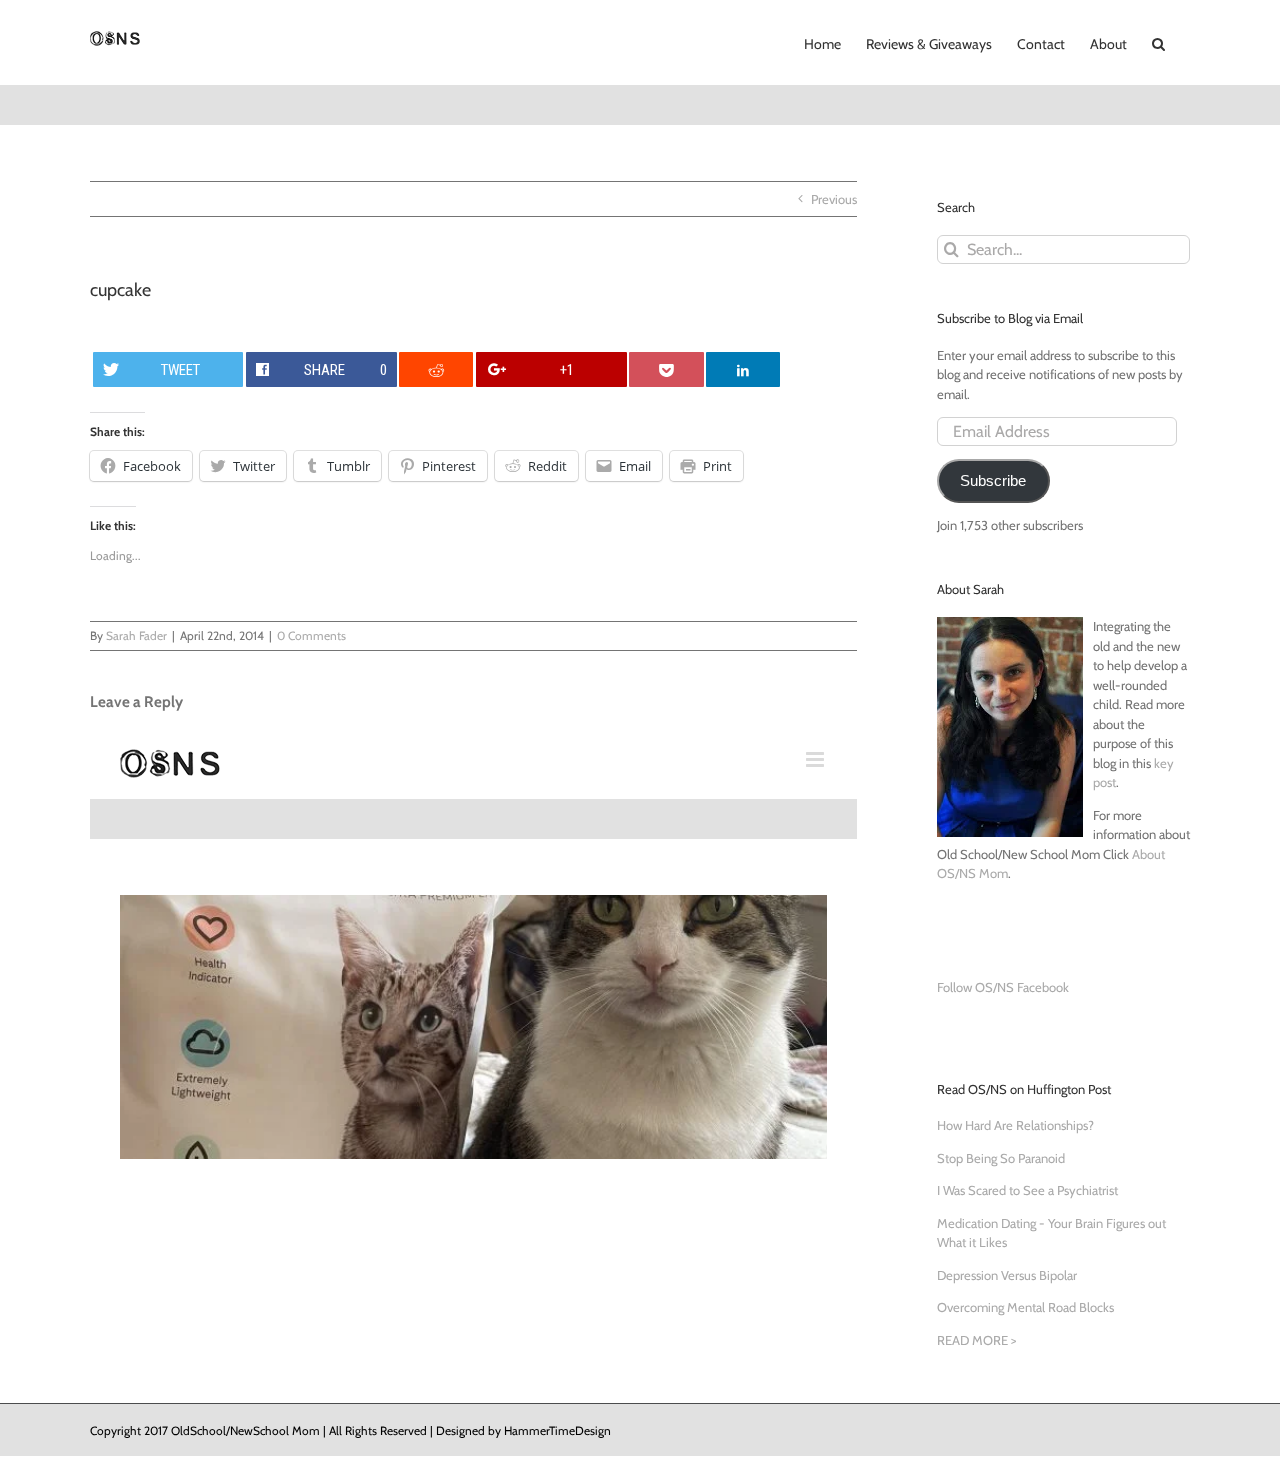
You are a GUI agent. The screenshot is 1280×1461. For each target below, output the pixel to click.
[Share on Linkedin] (743, 369)
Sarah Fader (136, 635)
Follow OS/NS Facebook (1003, 987)
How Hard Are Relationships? (1015, 1125)
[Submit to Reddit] (436, 369)
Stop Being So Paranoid (1001, 1158)
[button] (1158, 42)
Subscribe (993, 481)
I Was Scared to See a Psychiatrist (1027, 1190)
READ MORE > (976, 1340)
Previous (834, 199)
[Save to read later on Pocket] (666, 369)
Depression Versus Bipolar (1007, 1275)
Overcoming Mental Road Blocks (1025, 1307)
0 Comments (311, 635)
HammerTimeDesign (557, 1430)
